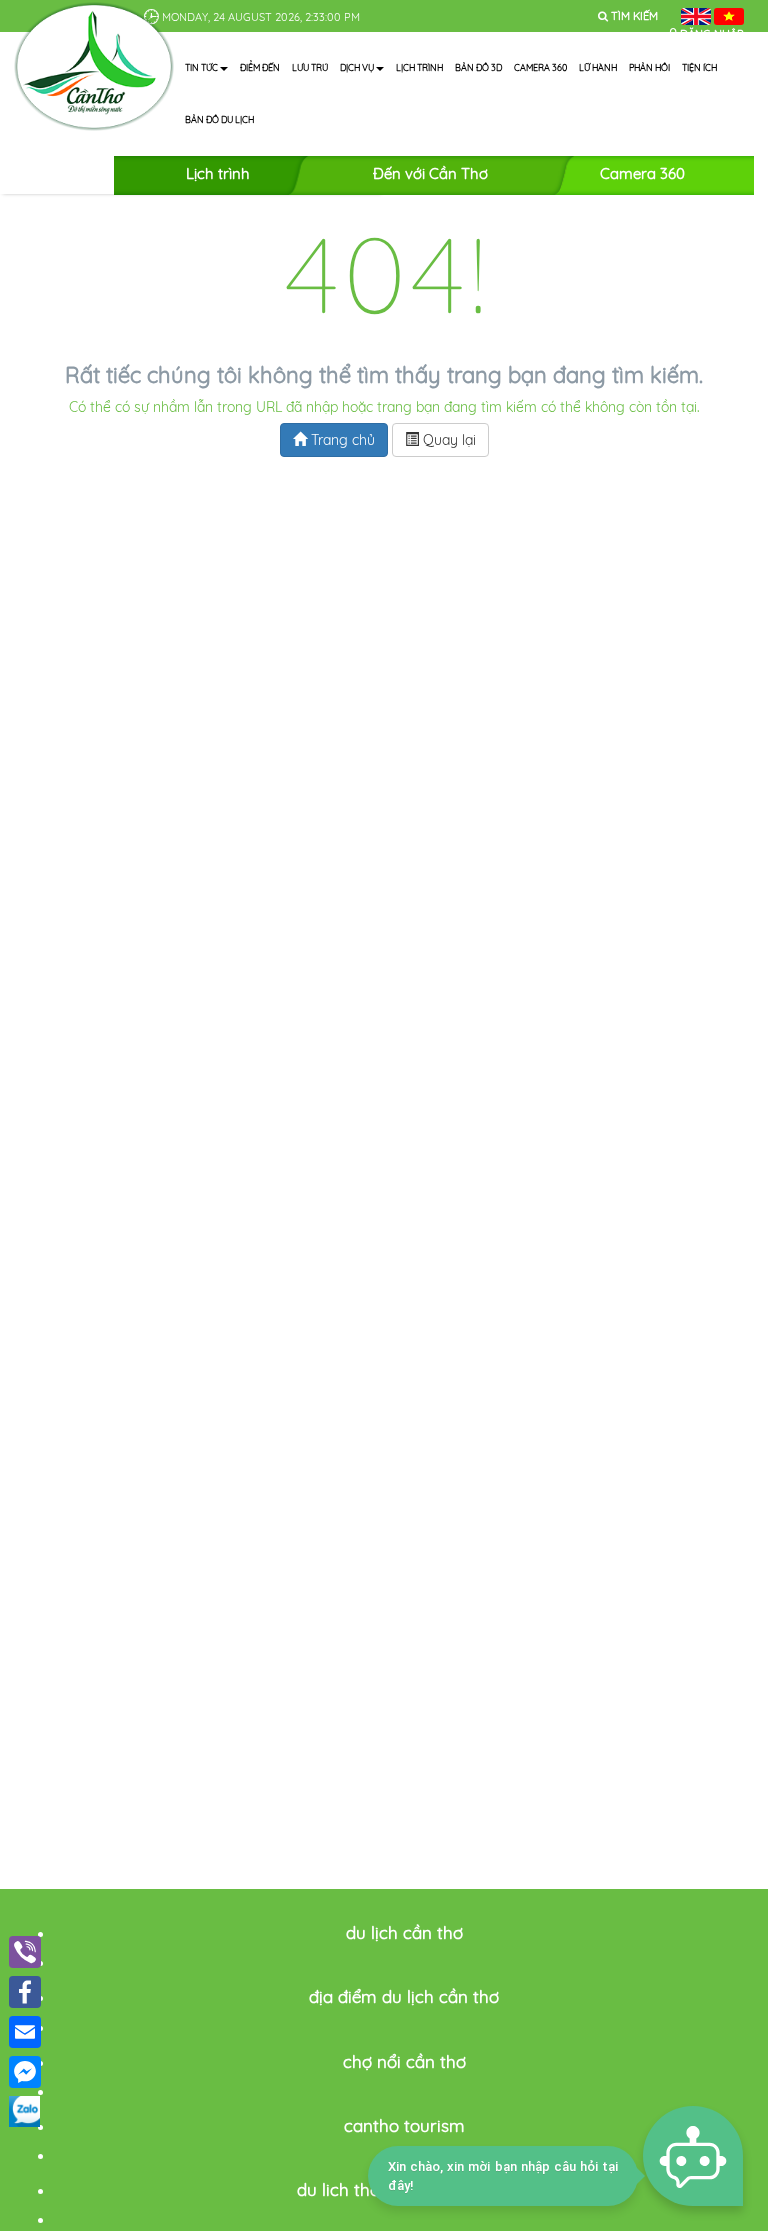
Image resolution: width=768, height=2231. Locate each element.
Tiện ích (699, 67)
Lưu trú (310, 67)
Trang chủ (341, 440)
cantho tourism (404, 2125)
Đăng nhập (712, 34)
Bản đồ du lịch (219, 119)
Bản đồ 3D (478, 67)
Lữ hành (598, 67)
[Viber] (25, 1952)
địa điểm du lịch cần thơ (404, 1996)
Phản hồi (649, 67)
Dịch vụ (357, 67)
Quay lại (447, 440)
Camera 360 (540, 67)
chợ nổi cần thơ (404, 2061)
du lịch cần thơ (404, 1932)
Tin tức (201, 67)
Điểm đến (260, 67)
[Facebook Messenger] (25, 2072)
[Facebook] (25, 1992)
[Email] (25, 2032)
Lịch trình (419, 67)
